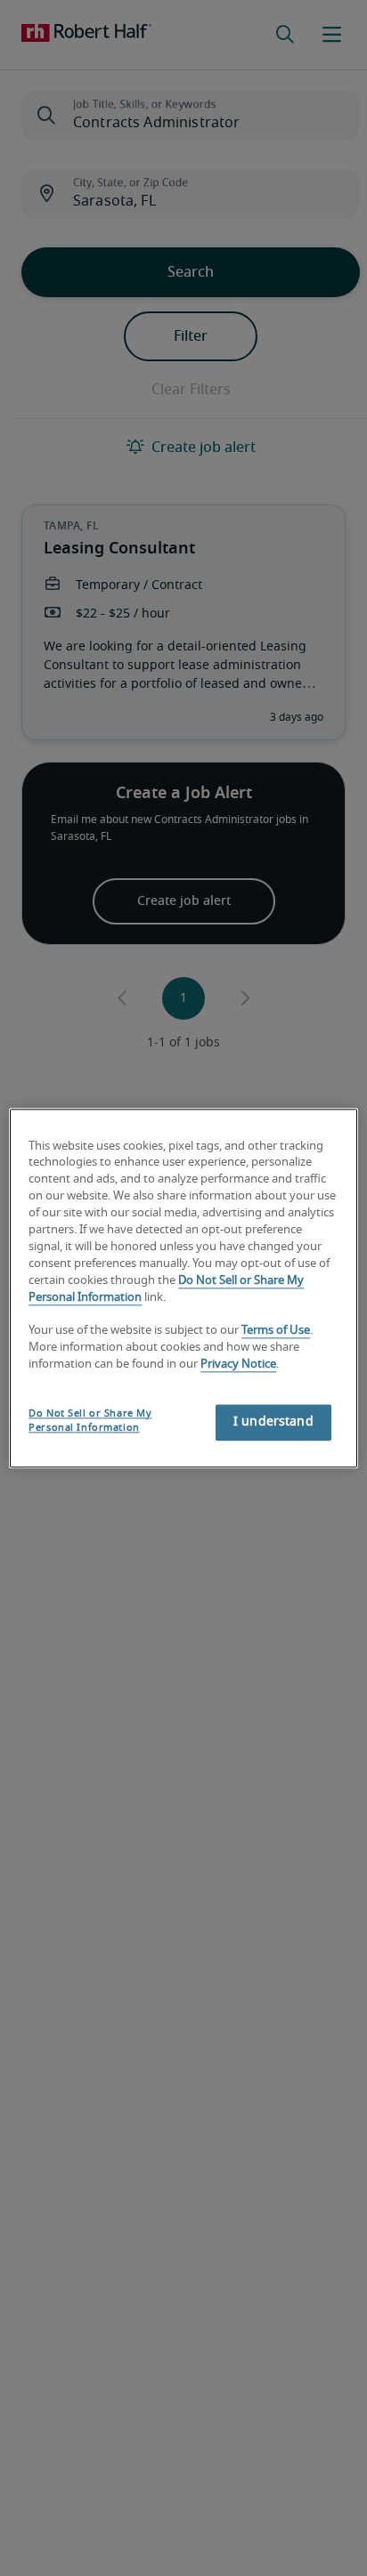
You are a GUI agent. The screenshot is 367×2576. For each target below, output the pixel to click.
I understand (273, 1422)
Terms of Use (276, 1332)
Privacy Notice (238, 1365)
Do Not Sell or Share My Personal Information (90, 1421)
